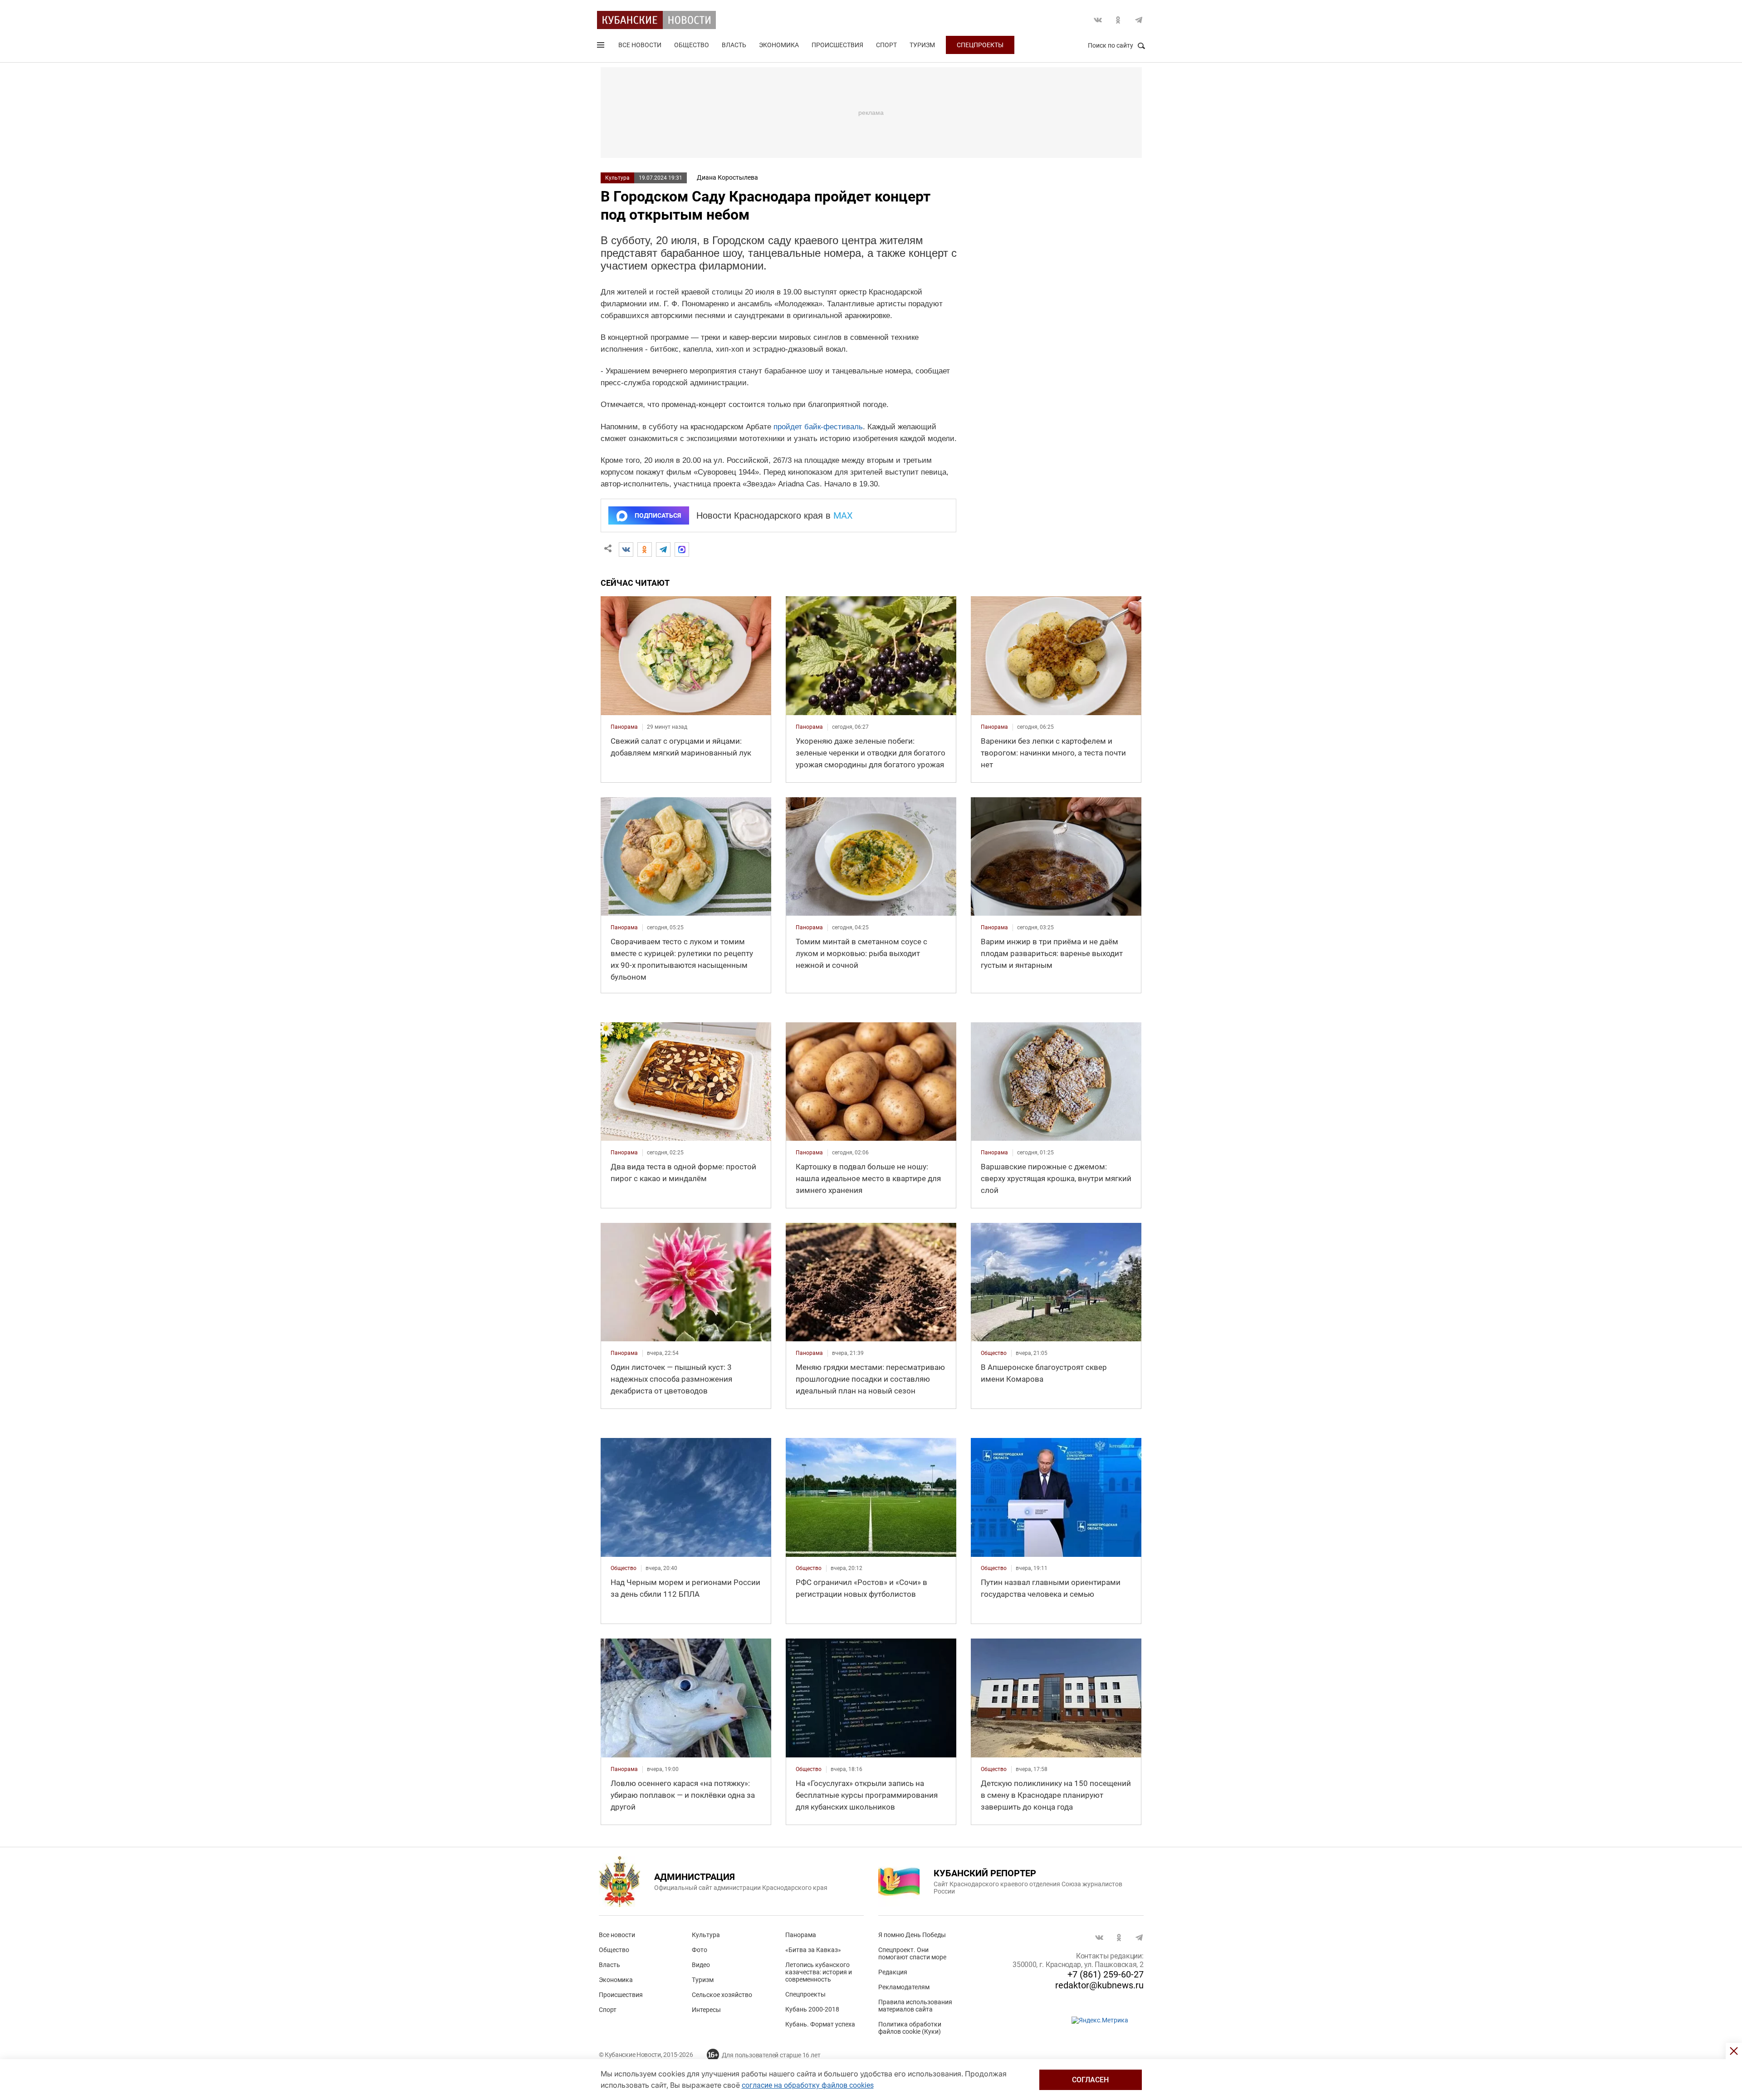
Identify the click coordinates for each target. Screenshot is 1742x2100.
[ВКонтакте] (626, 550)
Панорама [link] (624, 727)
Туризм (922, 45)
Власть (734, 45)
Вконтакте (1098, 20)
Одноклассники (1118, 20)
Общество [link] (994, 1353)
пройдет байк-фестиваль (818, 427)
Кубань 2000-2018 (812, 2009)
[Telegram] (663, 550)
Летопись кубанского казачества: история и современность (819, 1972)
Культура (617, 178)
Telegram (1139, 20)
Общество (692, 45)
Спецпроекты (980, 45)
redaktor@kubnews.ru (1099, 1985)
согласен (1090, 2080)
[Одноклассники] (645, 550)
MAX (843, 515)
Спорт (886, 45)
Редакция (893, 1972)
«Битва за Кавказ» (813, 1950)
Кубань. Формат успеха (820, 2024)
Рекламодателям (904, 1987)
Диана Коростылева (727, 177)
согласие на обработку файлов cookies (808, 2085)
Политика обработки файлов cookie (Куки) (910, 2028)
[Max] (682, 550)
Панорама (801, 1935)
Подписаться (658, 515)
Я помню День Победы (912, 1935)
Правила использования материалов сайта (915, 2006)
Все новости (640, 45)
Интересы (706, 2010)
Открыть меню (602, 47)
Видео (701, 1965)
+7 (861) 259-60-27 (1106, 1974)
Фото (700, 1950)
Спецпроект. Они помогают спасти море (912, 1953)
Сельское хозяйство (722, 1995)
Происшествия (837, 45)
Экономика (779, 45)
